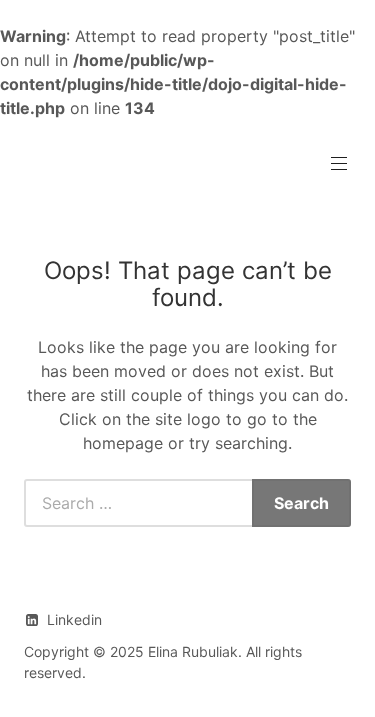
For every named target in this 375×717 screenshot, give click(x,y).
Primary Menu (339, 164)
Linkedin (74, 619)
